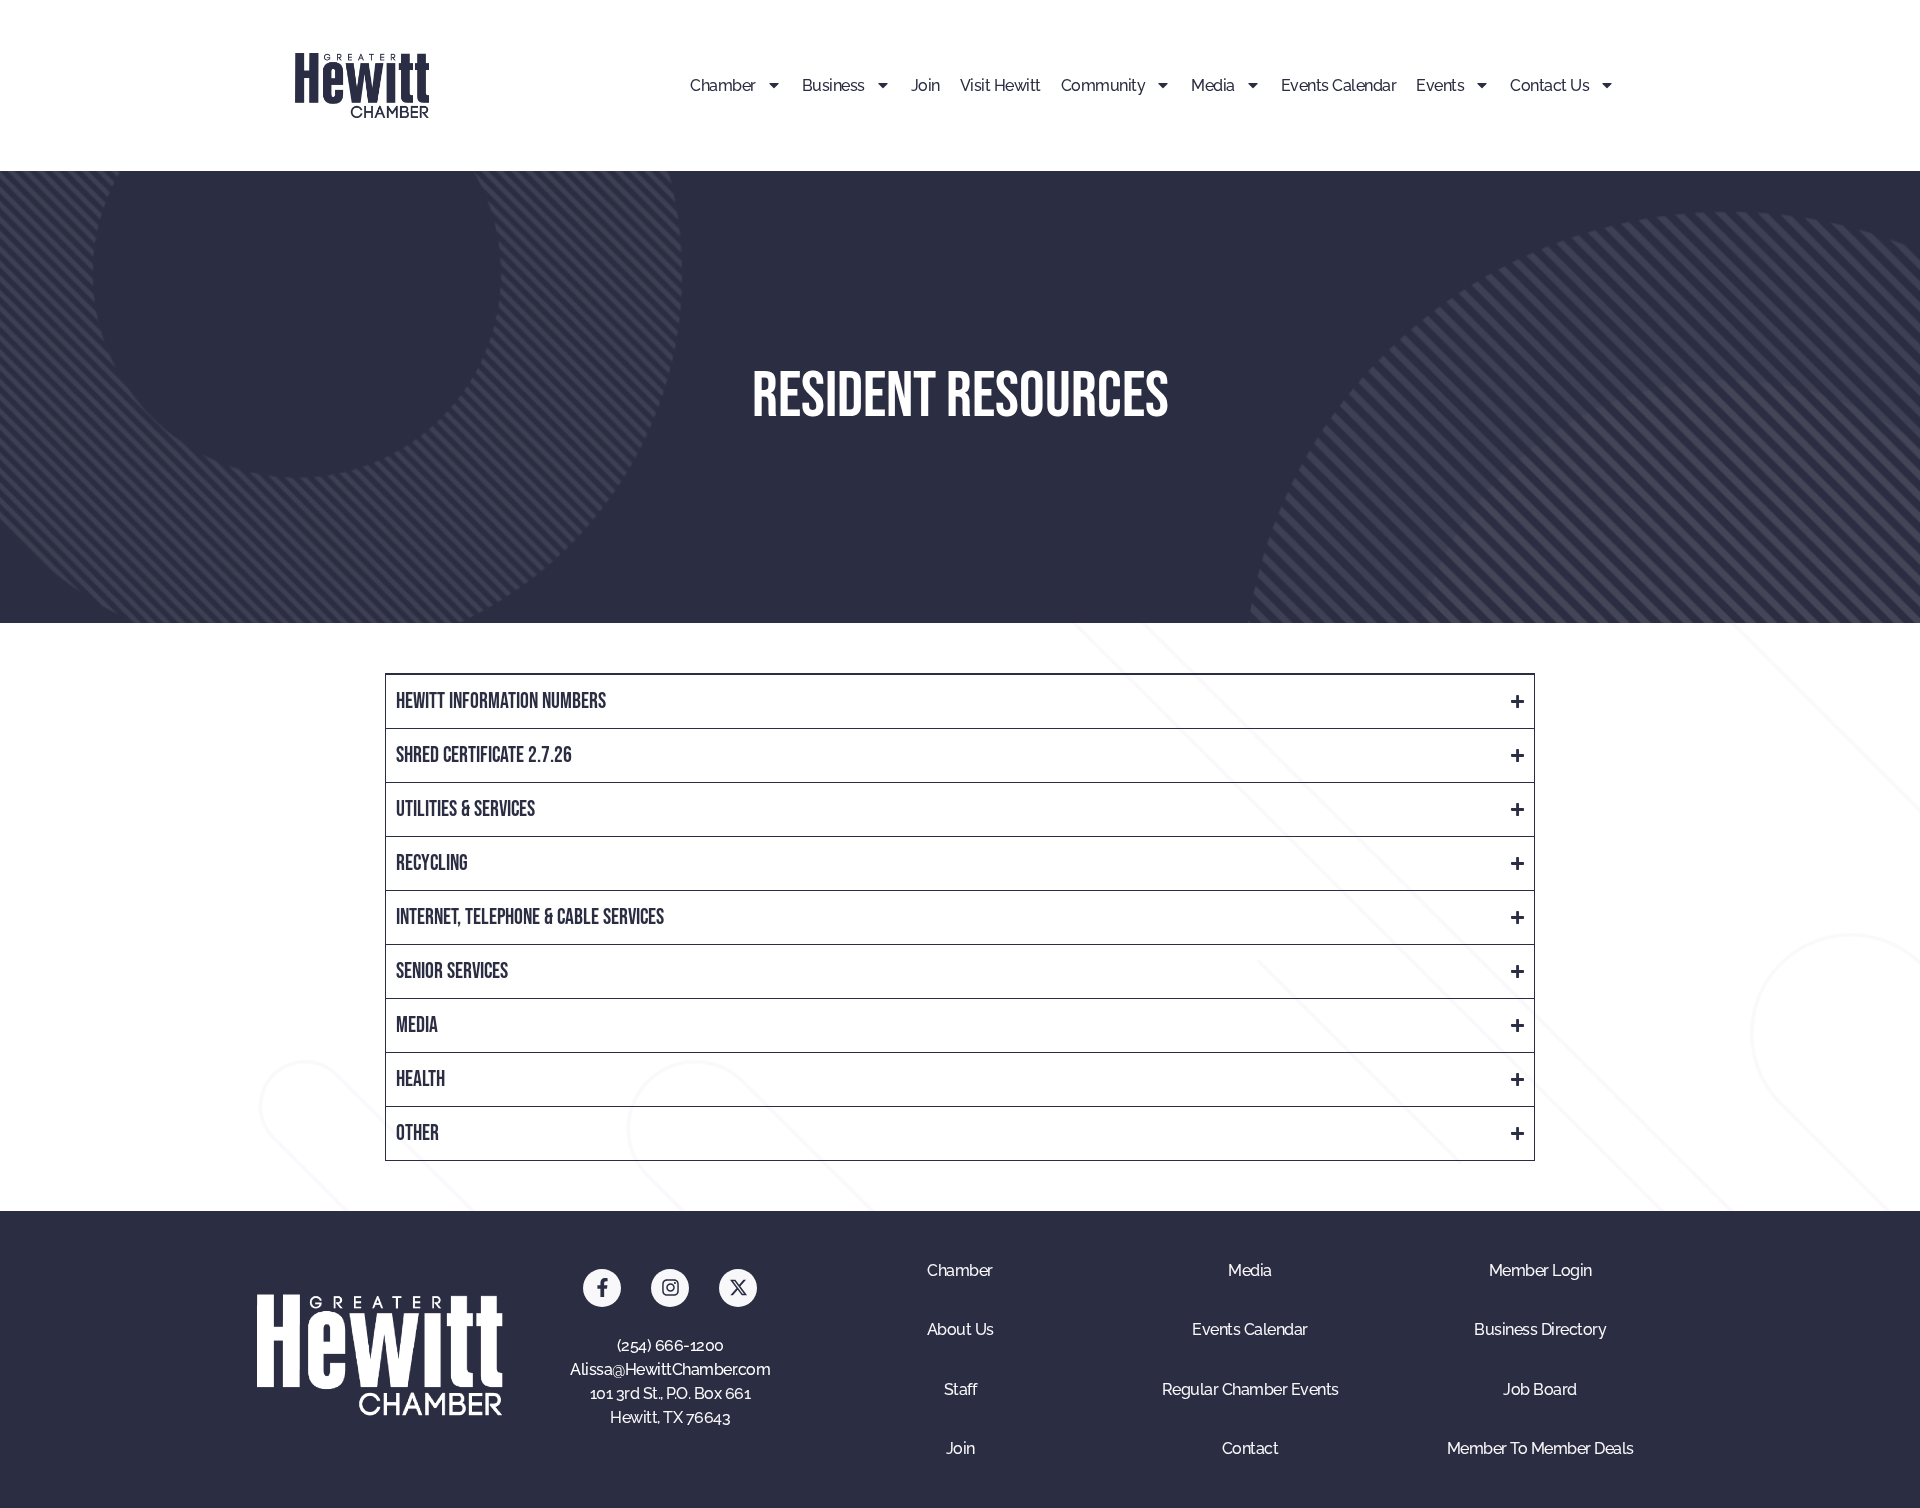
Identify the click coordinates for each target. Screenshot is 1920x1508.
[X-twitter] (738, 1288)
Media (1213, 85)
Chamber (723, 85)
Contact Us (1549, 85)
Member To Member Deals (1540, 1448)
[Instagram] (670, 1288)
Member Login (1540, 1270)
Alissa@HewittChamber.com (670, 1369)
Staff (960, 1389)
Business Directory (1540, 1329)
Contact (1250, 1448)
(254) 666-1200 (670, 1345)
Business (833, 85)
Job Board (1540, 1389)
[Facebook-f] (602, 1288)
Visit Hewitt (1000, 85)
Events (1440, 85)
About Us (960, 1329)
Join (925, 85)
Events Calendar (1339, 85)
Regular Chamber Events (1250, 1389)
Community (1103, 85)
